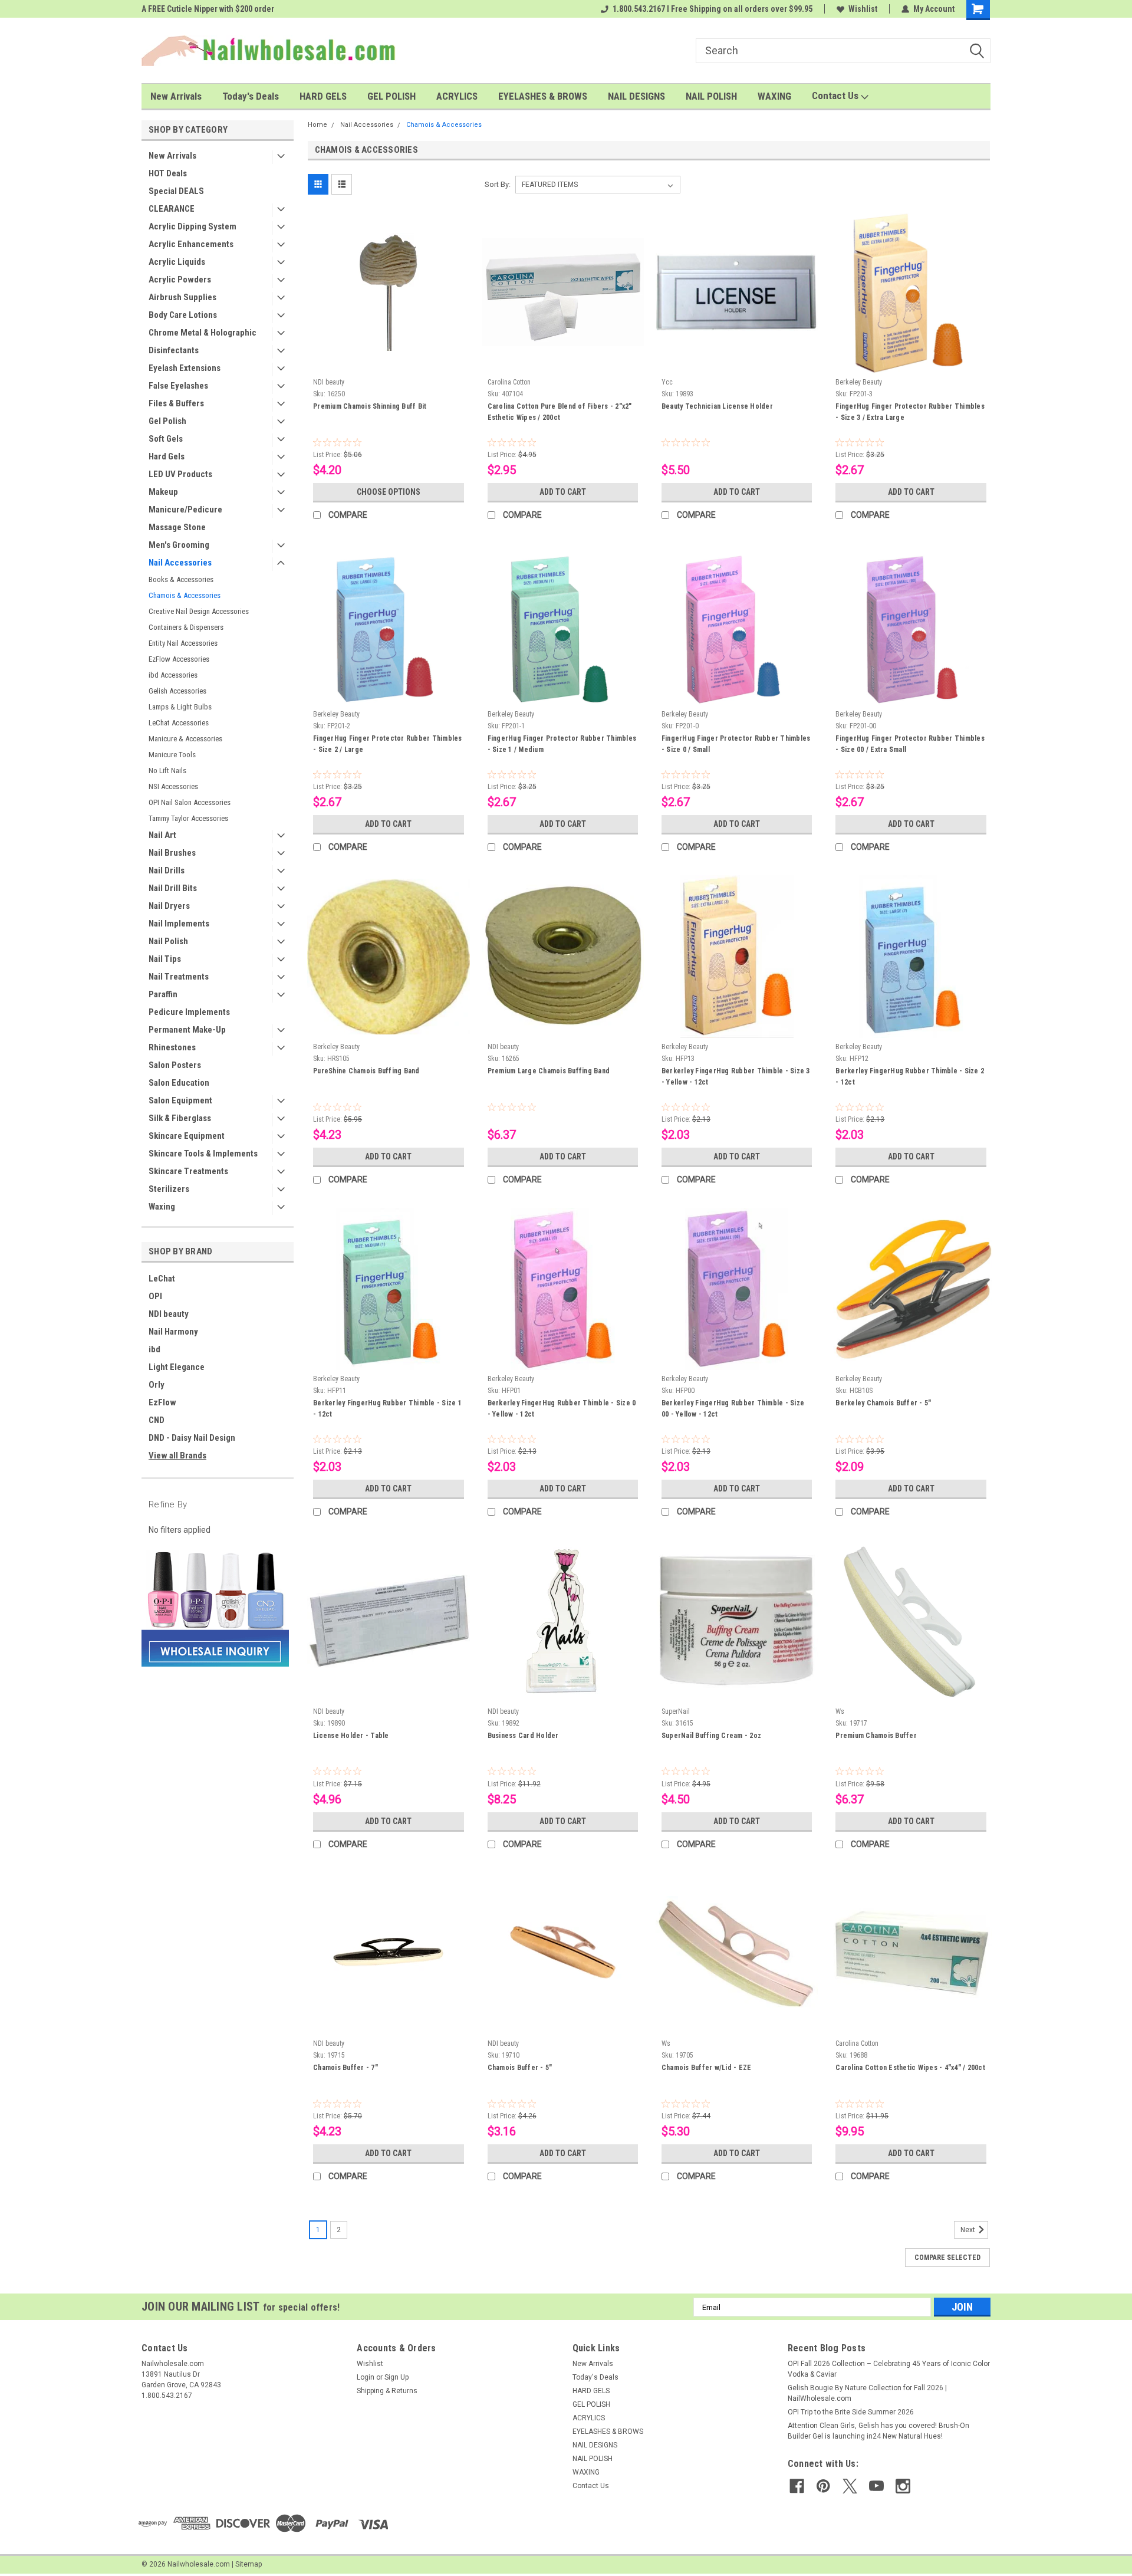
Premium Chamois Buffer (876, 1736)
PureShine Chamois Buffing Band (366, 1071)
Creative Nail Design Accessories (199, 611)
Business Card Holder (523, 1736)
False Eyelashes (178, 386)
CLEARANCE (172, 209)
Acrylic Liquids (177, 262)
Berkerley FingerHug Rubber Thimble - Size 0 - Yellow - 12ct (562, 1409)
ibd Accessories (173, 675)
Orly (157, 1385)
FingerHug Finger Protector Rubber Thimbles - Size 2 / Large (388, 744)
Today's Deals (251, 96)
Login (366, 2377)
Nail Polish (168, 941)
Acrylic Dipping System (192, 226)
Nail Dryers (169, 906)
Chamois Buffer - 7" (345, 2068)
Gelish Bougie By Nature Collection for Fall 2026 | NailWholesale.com (867, 2393)
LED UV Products (180, 474)
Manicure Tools (172, 755)
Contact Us (836, 96)
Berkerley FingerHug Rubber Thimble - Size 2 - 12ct (910, 1077)
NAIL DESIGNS (636, 96)
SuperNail (676, 1711)
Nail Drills (167, 870)
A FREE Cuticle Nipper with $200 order (208, 9)
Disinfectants (174, 350)
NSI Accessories (173, 786)
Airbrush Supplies (182, 297)
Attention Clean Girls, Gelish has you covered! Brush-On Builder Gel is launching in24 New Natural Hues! (878, 2431)
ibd (154, 1349)
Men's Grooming (179, 545)
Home (317, 125)
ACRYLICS (457, 96)
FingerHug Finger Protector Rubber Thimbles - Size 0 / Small (736, 744)
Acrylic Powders (180, 280)
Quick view (389, 364)
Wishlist (863, 9)
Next (969, 2230)
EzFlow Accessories (179, 659)
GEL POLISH (391, 96)
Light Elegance (177, 1367)
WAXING (774, 96)
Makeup (163, 492)
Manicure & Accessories (185, 739)
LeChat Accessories (179, 723)
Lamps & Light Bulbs (180, 707)
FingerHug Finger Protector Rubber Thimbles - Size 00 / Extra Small (910, 744)
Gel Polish (167, 421)
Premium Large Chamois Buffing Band (549, 1071)
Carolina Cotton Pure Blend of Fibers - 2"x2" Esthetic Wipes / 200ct (560, 412)
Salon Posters (175, 1065)
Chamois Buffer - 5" (520, 2068)
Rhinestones (172, 1047)
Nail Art (162, 835)
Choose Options (389, 492)
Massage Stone (177, 527)
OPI (155, 1296)
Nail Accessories (180, 563)
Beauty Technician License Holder (717, 406)
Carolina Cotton (509, 382)
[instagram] (903, 2486)
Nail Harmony (173, 1332)
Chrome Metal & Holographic (203, 333)
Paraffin (163, 994)
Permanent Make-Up (187, 1030)
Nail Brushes (172, 853)
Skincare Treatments (188, 1171)
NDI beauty (169, 1314)
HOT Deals (168, 173)
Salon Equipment (180, 1100)
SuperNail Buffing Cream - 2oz (711, 1736)
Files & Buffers (176, 403)
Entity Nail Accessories (183, 643)
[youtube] (876, 2486)
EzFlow (162, 1402)
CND (157, 1420)
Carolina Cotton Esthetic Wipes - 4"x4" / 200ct (910, 2068)
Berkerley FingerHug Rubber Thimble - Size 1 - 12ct (387, 1409)
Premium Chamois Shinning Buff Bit (370, 406)
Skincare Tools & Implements (203, 1154)
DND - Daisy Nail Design (192, 1438)
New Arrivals (176, 96)
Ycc (667, 382)
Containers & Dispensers (186, 627)
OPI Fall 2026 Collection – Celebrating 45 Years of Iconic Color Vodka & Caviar (889, 2369)
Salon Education (179, 1083)
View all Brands (177, 1455)
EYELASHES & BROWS (543, 96)
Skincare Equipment (187, 1136)
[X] (850, 2486)
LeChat (162, 1279)
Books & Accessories (181, 579)
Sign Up (396, 2377)
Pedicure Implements (189, 1012)
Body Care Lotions (183, 315)
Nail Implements (179, 924)
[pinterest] (823, 2486)
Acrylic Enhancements (191, 244)
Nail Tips (165, 959)
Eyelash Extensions (185, 368)
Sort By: (498, 184)
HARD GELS (323, 96)
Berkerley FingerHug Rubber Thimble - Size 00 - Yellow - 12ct (733, 1409)
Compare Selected (947, 2258)
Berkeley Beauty (859, 382)
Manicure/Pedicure (185, 510)
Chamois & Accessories (185, 595)
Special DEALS (176, 191)
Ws (840, 1711)
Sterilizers (169, 1189)
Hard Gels (167, 456)
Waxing (162, 1207)
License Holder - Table (351, 1736)
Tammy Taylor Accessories (188, 818)
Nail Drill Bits (173, 888)
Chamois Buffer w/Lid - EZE (707, 2068)
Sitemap (249, 2564)
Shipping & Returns (387, 2391)
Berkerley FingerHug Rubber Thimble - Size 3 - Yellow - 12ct (736, 1077)
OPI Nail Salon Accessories (190, 802)
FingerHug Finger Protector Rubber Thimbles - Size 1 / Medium (562, 744)
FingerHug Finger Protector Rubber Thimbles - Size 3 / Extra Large (910, 412)
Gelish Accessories (177, 691)
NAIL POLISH (711, 96)
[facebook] (797, 2486)
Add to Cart (563, 492)
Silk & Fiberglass (180, 1118)
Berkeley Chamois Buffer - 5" (883, 1403)
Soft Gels (166, 439)
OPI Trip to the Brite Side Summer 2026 (851, 2412)
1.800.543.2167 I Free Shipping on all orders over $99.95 (713, 9)
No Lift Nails (167, 770)
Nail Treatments (179, 977)
